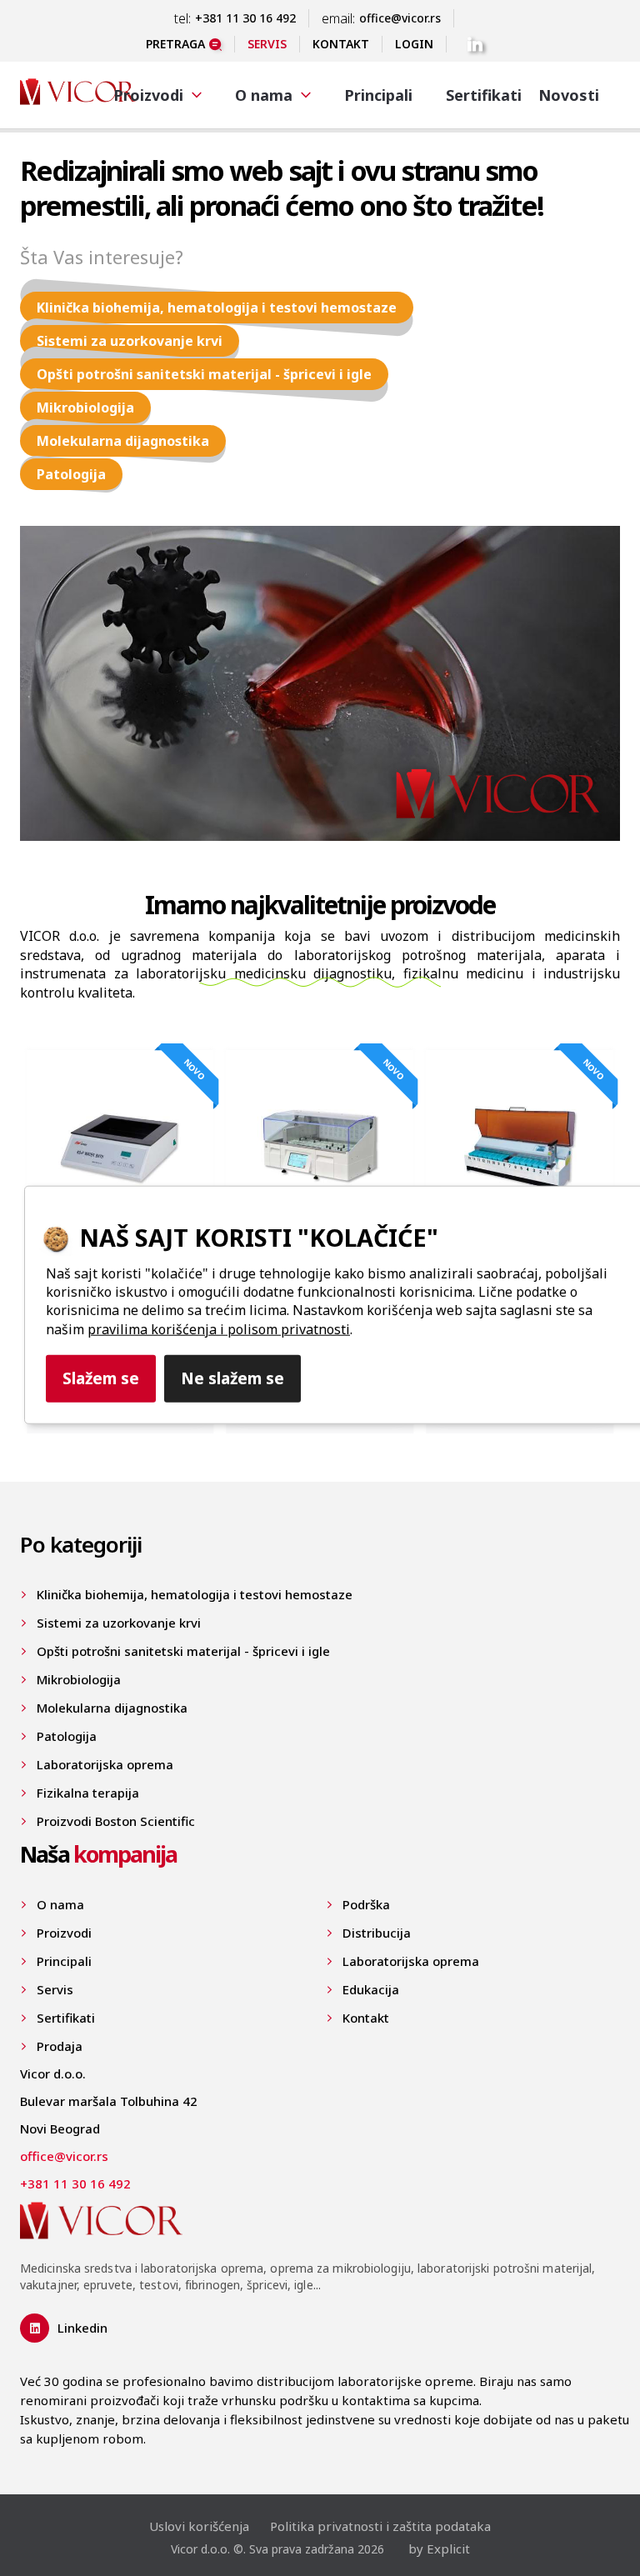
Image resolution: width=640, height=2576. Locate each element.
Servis (267, 44)
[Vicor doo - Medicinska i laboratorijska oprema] (78, 93)
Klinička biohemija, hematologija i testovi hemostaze (217, 308)
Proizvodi (64, 1933)
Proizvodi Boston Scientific (116, 1821)
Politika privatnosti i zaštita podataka (380, 2526)
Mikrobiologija (85, 408)
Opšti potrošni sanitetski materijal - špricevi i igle (204, 374)
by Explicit (439, 2548)
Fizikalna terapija (88, 1793)
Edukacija (371, 1989)
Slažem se (101, 1378)
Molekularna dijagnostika (123, 441)
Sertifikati (484, 95)
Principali (378, 95)
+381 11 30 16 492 (245, 18)
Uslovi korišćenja (199, 2526)
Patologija (71, 474)
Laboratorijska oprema (105, 1764)
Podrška (366, 1904)
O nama (60, 1904)
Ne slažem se (232, 1378)
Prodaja (60, 2046)
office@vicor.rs (400, 18)
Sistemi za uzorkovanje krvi (130, 341)
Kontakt (341, 44)
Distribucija (377, 1933)
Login (414, 44)
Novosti (569, 95)
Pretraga (175, 44)
